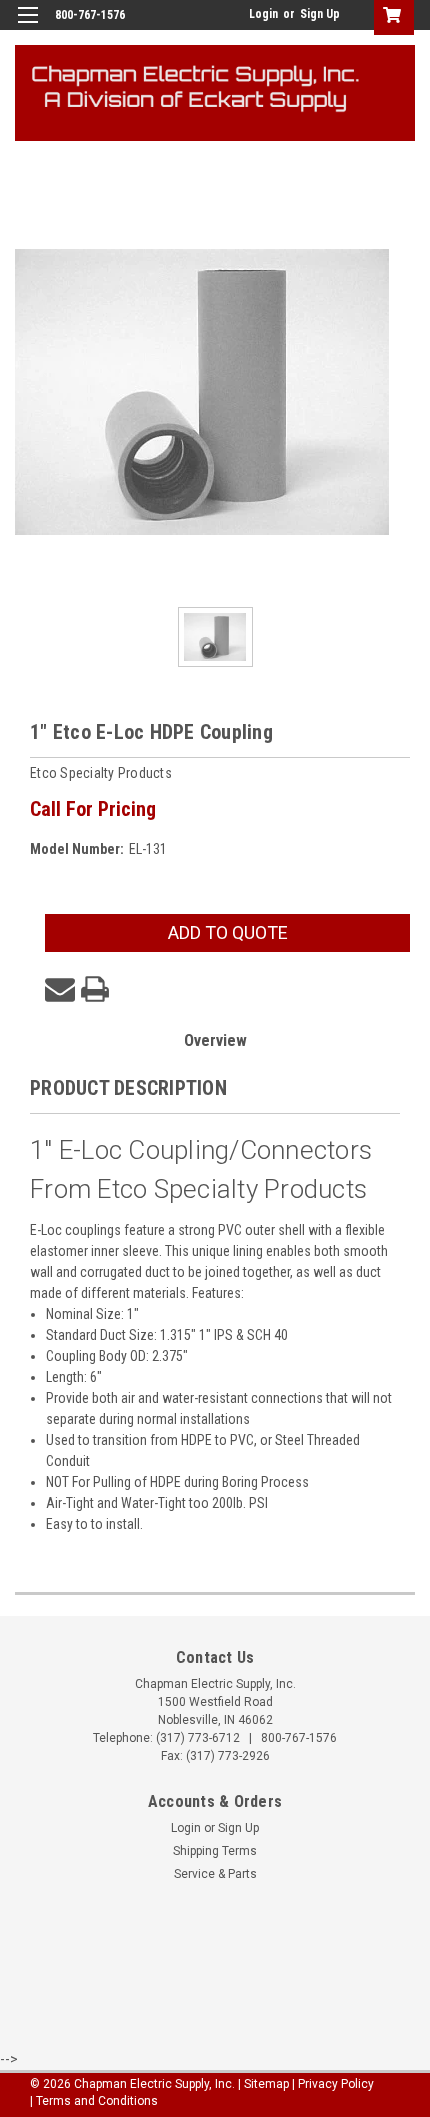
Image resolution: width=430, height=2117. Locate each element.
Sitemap (266, 2084)
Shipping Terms (215, 1851)
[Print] (95, 989)
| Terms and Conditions (94, 2101)
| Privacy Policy (333, 2084)
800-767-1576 (299, 1738)
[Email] (60, 989)
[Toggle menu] (27, 27)
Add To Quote (228, 932)
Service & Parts (215, 1874)
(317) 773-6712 (198, 1738)
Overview (215, 1040)
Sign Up (320, 14)
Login (263, 14)
